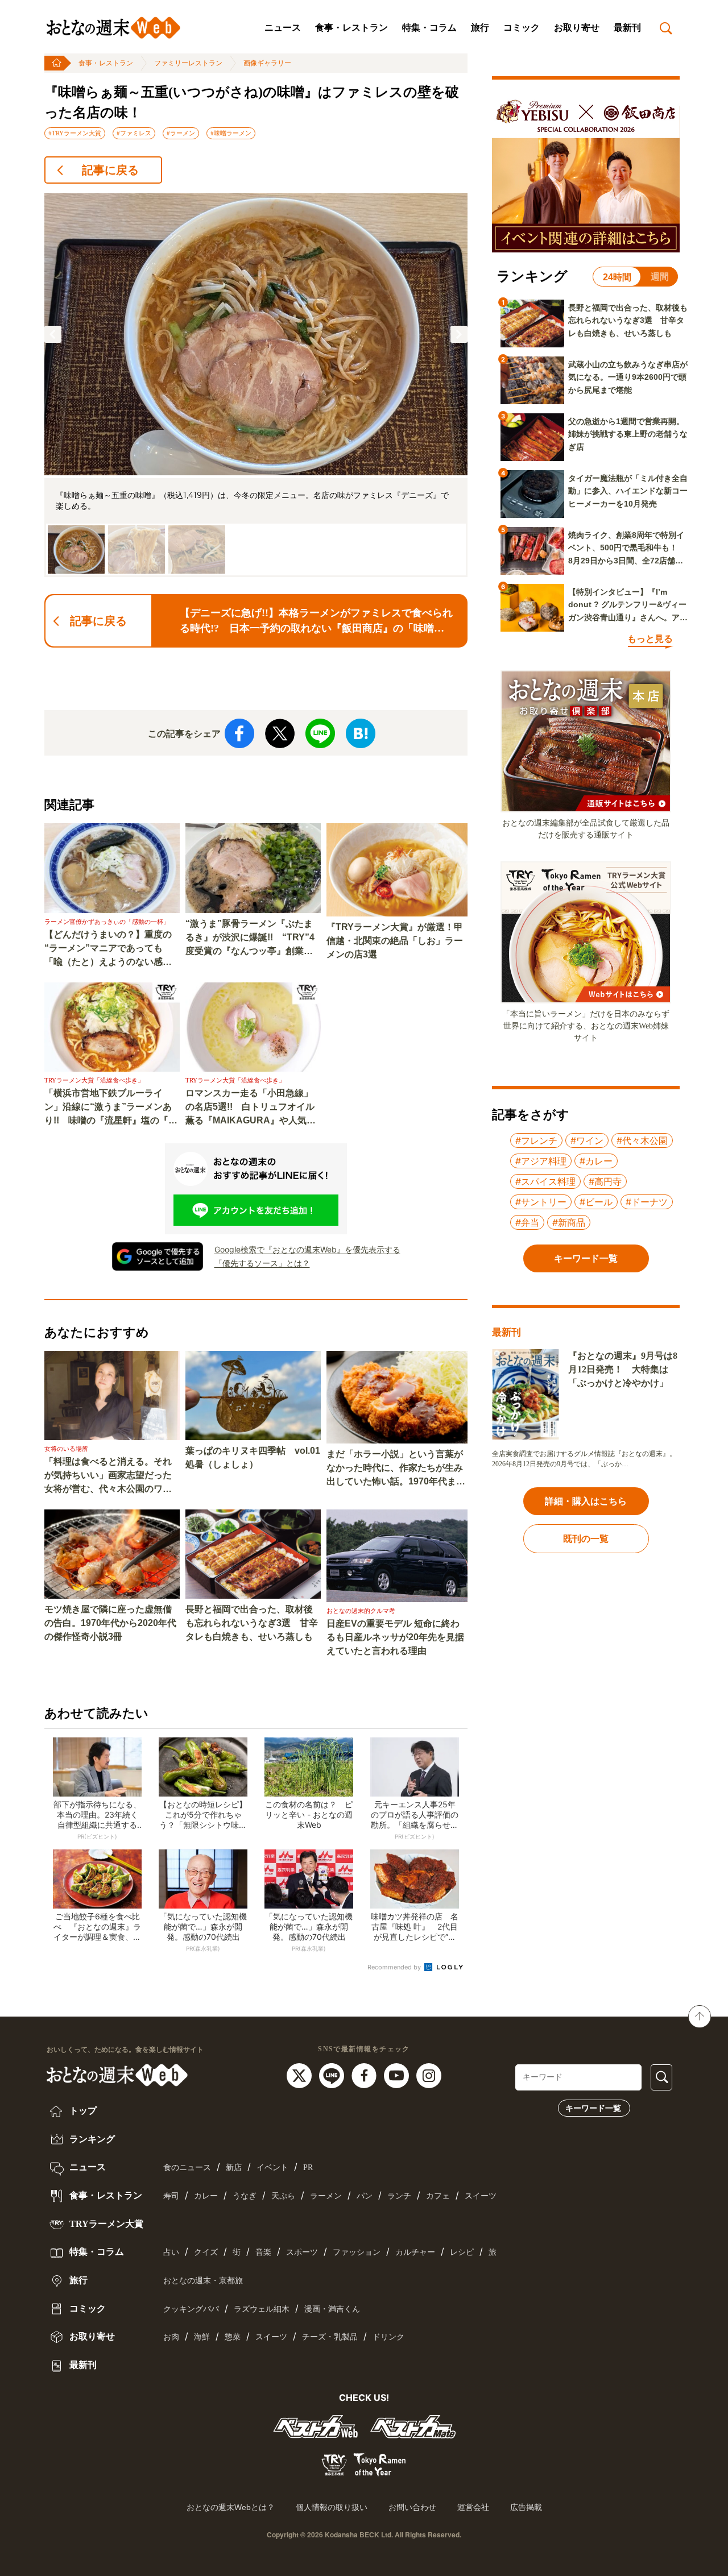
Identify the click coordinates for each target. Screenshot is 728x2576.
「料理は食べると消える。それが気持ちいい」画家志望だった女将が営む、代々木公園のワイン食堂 (108, 1476)
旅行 (480, 28)
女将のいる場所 (66, 1449)
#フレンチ (536, 1140)
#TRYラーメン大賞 (75, 133)
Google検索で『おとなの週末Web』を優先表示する (307, 1249)
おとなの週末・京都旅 (203, 2281)
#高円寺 (605, 1181)
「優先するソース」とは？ (262, 1263)
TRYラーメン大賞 (105, 2224)
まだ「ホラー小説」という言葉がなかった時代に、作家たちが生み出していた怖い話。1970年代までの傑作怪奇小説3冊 (396, 1469)
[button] (53, 334)
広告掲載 (526, 2507)
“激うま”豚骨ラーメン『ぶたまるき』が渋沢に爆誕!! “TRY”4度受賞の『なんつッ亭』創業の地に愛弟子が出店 (250, 938)
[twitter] (301, 2075)
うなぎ (245, 2196)
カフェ (438, 2196)
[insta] (429, 2075)
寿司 (171, 2196)
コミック (522, 28)
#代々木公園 (642, 1140)
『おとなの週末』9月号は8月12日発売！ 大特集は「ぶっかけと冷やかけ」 (623, 1369)
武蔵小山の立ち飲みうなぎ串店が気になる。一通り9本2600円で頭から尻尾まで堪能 (628, 377)
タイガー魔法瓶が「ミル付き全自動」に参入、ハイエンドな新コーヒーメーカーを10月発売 (628, 491)
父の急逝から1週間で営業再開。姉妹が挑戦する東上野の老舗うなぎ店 (628, 434)
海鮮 (202, 2337)
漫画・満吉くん (332, 2309)
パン (365, 2196)
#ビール (596, 1202)
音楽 (263, 2252)
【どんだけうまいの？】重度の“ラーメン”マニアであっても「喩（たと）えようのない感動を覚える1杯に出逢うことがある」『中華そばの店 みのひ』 (108, 949)
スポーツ (302, 2252)
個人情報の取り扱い (332, 2507)
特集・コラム (429, 28)
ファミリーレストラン (188, 63)
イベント (272, 2168)
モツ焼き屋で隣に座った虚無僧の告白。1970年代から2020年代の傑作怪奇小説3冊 (110, 1623)
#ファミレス (134, 133)
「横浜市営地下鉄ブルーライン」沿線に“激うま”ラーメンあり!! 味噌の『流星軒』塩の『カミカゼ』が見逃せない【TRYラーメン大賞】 (111, 1108)
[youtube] (398, 2075)
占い (171, 2252)
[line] (333, 2075)
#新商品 (569, 1222)
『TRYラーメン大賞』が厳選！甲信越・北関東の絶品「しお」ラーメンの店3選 (395, 941)
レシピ (462, 2252)
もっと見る (650, 639)
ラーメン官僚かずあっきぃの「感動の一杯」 (107, 922)
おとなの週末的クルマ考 (361, 1611)
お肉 (171, 2337)
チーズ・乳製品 (330, 2337)
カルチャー (415, 2252)
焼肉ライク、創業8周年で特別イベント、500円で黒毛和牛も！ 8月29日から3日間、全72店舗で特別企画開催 (627, 549)
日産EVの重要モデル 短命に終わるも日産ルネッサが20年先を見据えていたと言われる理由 (395, 1637)
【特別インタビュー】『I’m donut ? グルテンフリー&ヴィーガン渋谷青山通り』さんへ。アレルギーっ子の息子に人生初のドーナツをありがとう (628, 605)
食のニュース (187, 2168)
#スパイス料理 (545, 1181)
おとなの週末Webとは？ (231, 2507)
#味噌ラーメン (231, 133)
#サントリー (541, 1202)
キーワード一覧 (593, 2108)
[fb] (365, 2075)
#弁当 (527, 1222)
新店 (234, 2168)
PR (308, 2168)
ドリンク (388, 2337)
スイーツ (481, 2196)
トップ (82, 2111)
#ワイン (587, 1140)
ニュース (283, 28)
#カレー (596, 1161)
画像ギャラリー (267, 63)
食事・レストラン (351, 28)
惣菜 (233, 2337)
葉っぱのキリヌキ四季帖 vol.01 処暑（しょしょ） (253, 1457)
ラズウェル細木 (262, 2309)
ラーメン (326, 2196)
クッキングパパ (191, 2309)
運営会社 (473, 2507)
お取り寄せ (577, 28)
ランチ (399, 2196)
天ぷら (283, 2196)
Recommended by (395, 1967)
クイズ (206, 2252)
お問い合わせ (412, 2507)
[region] (256, 385)
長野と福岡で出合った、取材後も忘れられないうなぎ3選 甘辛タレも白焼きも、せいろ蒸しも (252, 1623)
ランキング (91, 2139)
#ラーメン (181, 133)
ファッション (357, 2252)
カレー (206, 2196)
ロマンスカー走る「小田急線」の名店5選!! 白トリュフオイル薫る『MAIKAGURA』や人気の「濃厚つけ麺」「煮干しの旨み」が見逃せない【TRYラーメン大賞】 (251, 1108)
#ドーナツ (647, 1202)
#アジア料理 (541, 1161)
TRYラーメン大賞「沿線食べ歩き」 (94, 1080)
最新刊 (627, 28)
